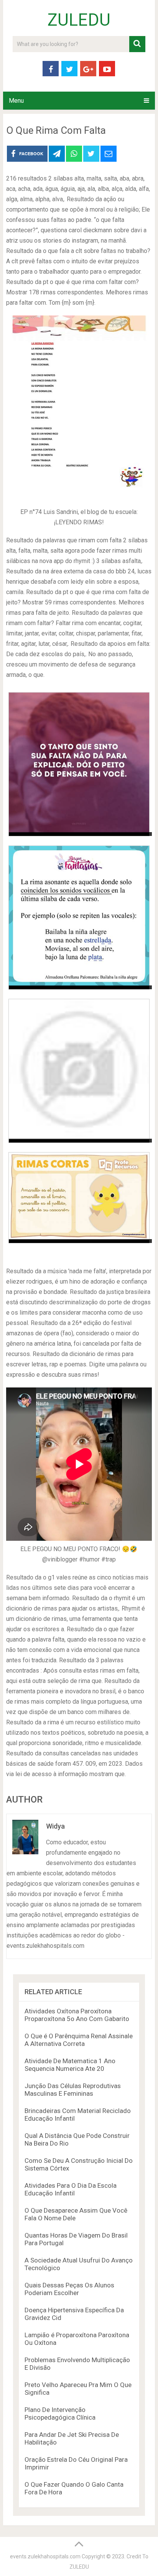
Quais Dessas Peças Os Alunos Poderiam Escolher (69, 2289)
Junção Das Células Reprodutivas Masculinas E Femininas (73, 2090)
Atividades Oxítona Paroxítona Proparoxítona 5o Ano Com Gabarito (77, 2015)
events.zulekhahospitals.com (45, 2556)
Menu (16, 101)
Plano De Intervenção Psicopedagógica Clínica (60, 2413)
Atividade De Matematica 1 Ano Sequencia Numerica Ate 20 (70, 2065)
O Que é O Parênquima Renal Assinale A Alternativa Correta (79, 2040)
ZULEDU (79, 20)
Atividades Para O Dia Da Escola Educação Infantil (71, 2189)
